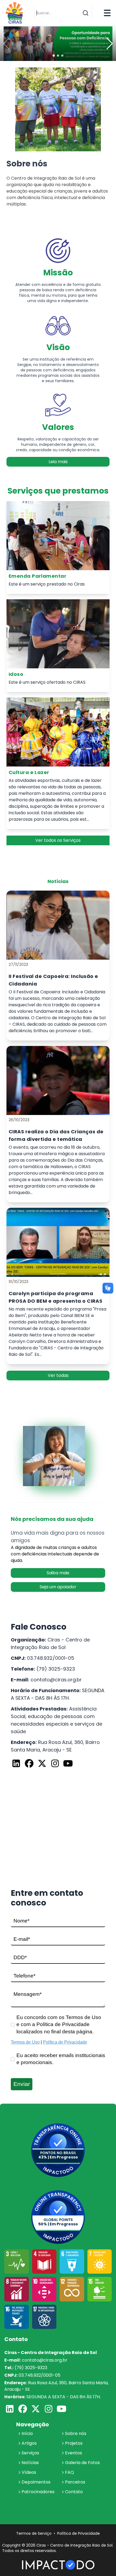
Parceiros (75, 2482)
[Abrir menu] (107, 13)
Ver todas (58, 1375)
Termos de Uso (25, 2042)
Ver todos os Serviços (58, 840)
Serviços (30, 2453)
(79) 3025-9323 (56, 1669)
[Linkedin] (16, 1764)
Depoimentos (36, 2482)
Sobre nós (76, 2433)
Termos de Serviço (34, 2533)
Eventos (74, 2453)
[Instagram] (55, 1764)
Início (27, 2433)
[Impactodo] (58, 2565)
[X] (42, 1764)
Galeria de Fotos (82, 2463)
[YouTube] (68, 1764)
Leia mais (58, 462)
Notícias (30, 2463)
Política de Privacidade (65, 2042)
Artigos (29, 2443)
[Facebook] (29, 1764)
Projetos (74, 2443)
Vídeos (29, 2472)
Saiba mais (58, 1573)
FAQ (69, 2472)
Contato (74, 2492)
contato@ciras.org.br (56, 1680)
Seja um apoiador (58, 1587)
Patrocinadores (38, 2492)
